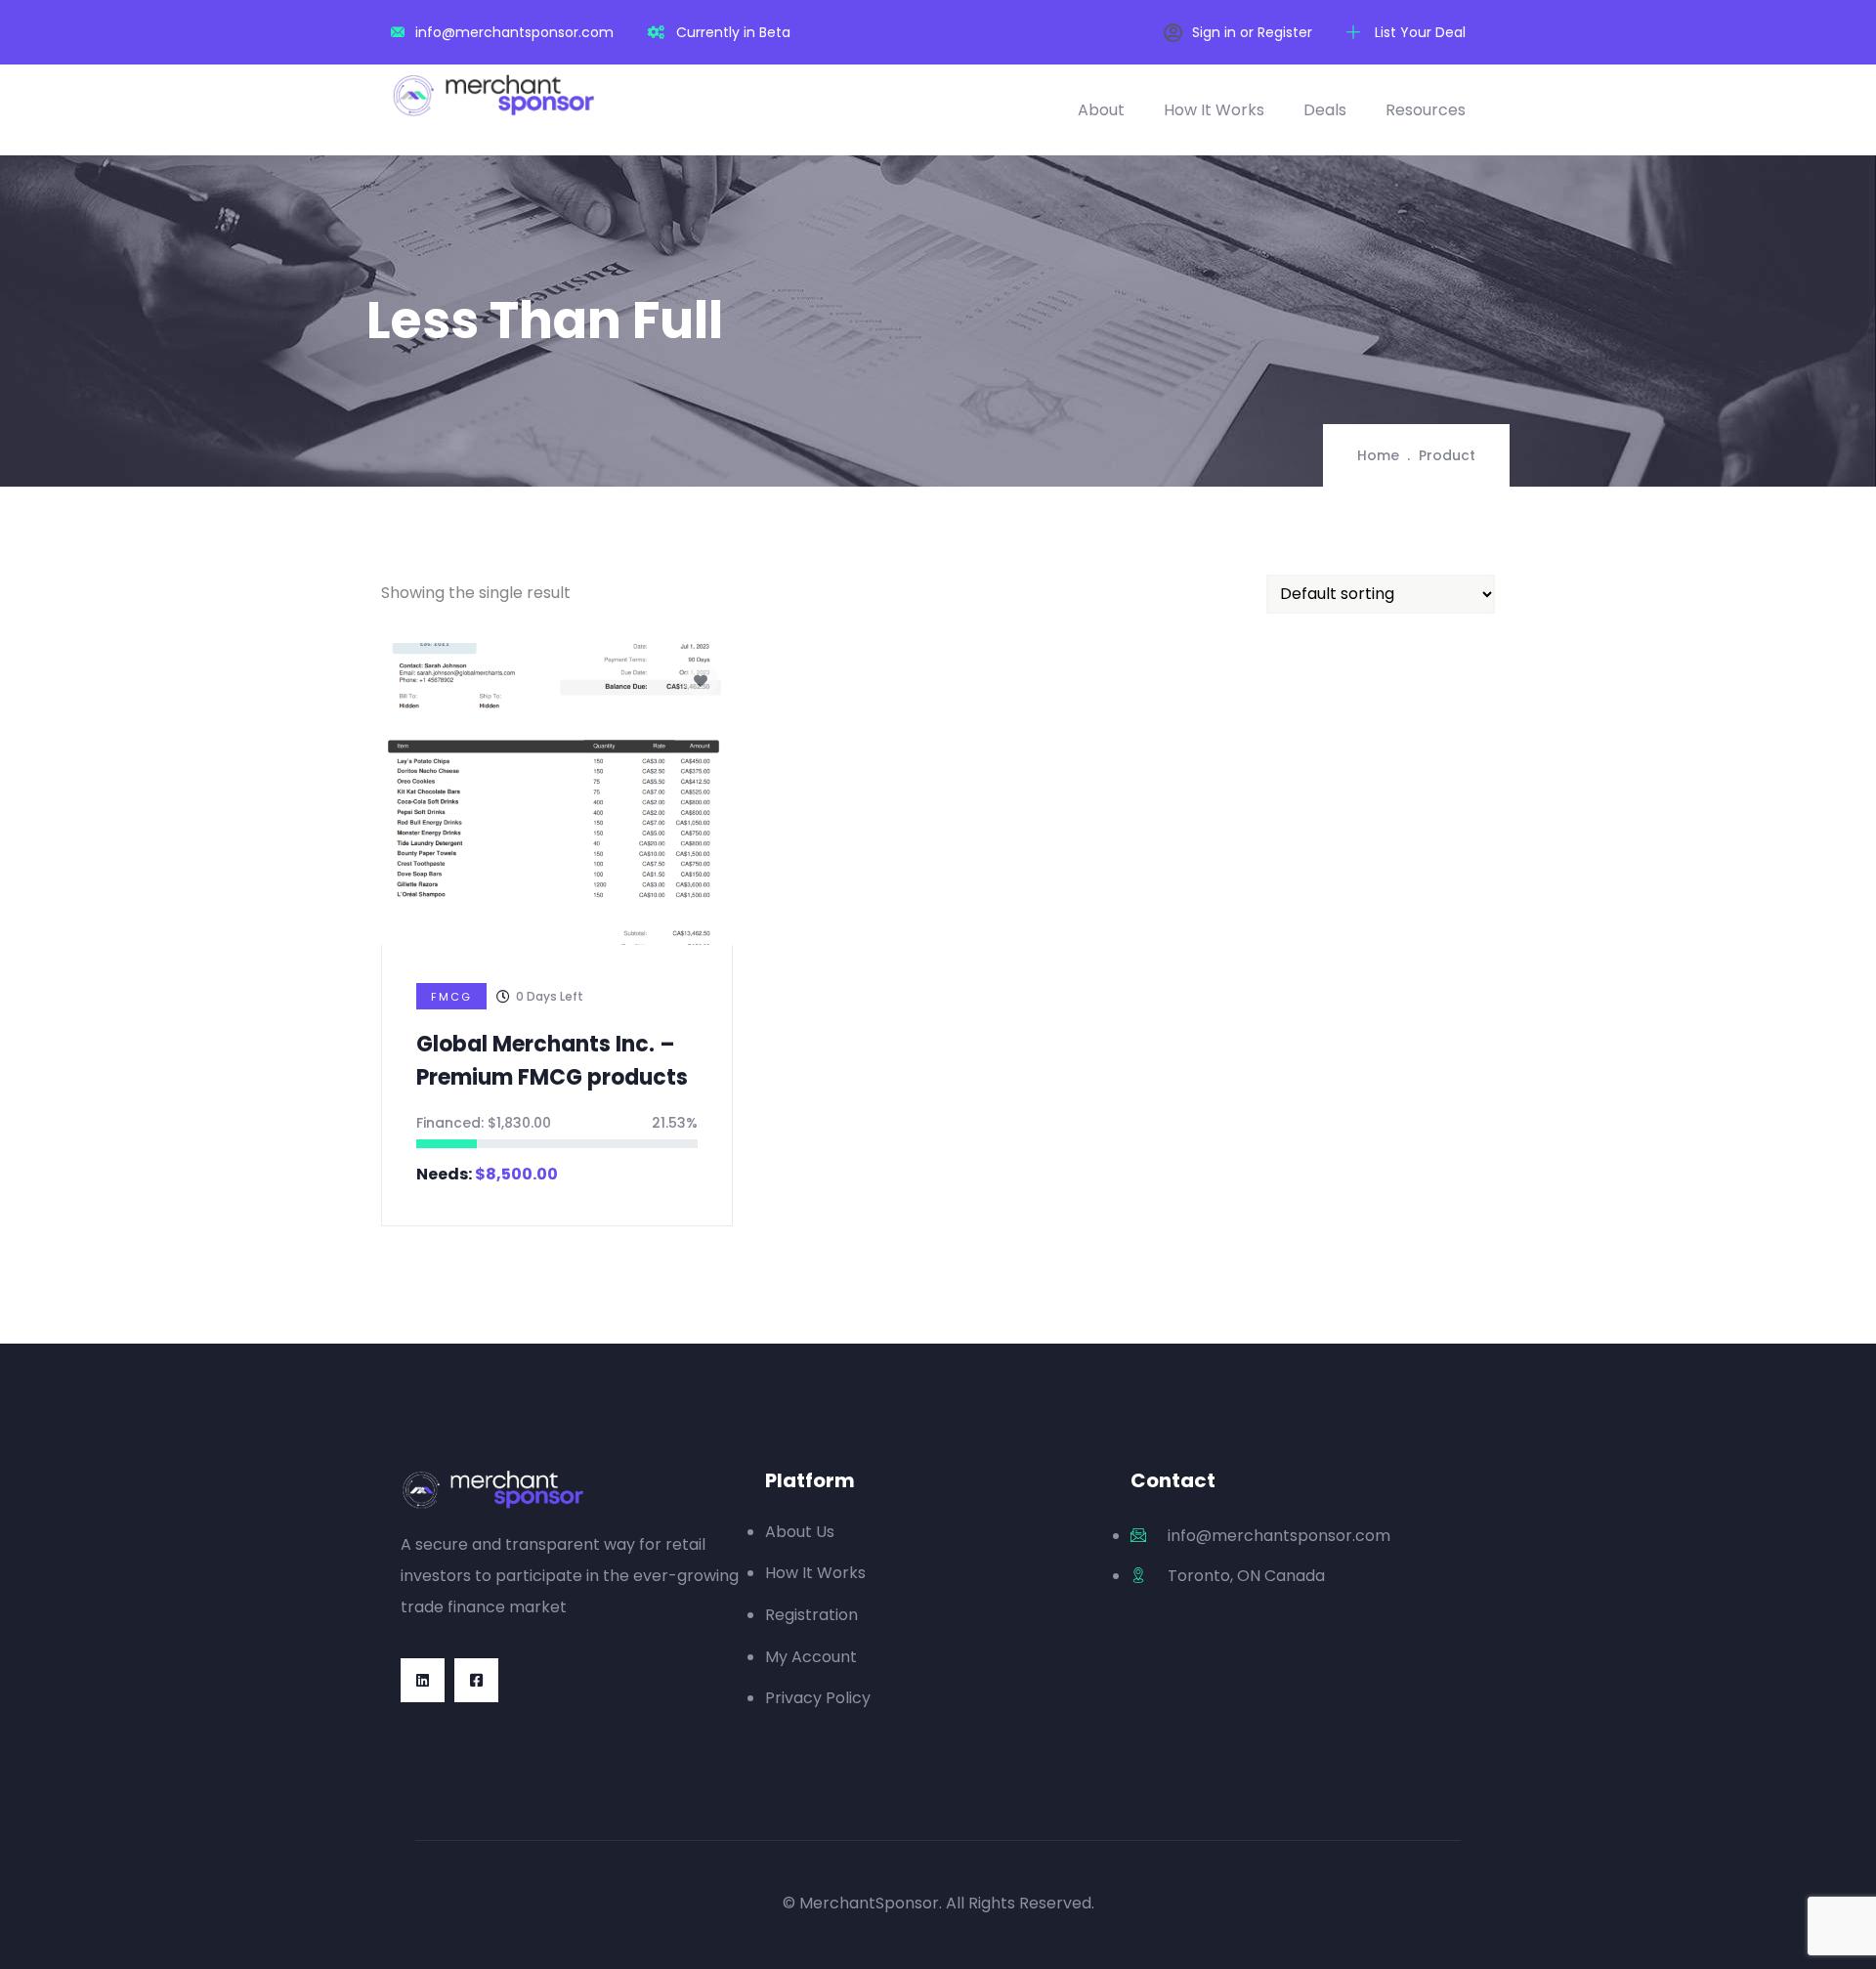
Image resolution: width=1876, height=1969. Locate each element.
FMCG (451, 997)
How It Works (1214, 110)
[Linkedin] (423, 1680)
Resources (1426, 110)
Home (1378, 455)
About (1101, 110)
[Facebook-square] (476, 1680)
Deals (1325, 110)
